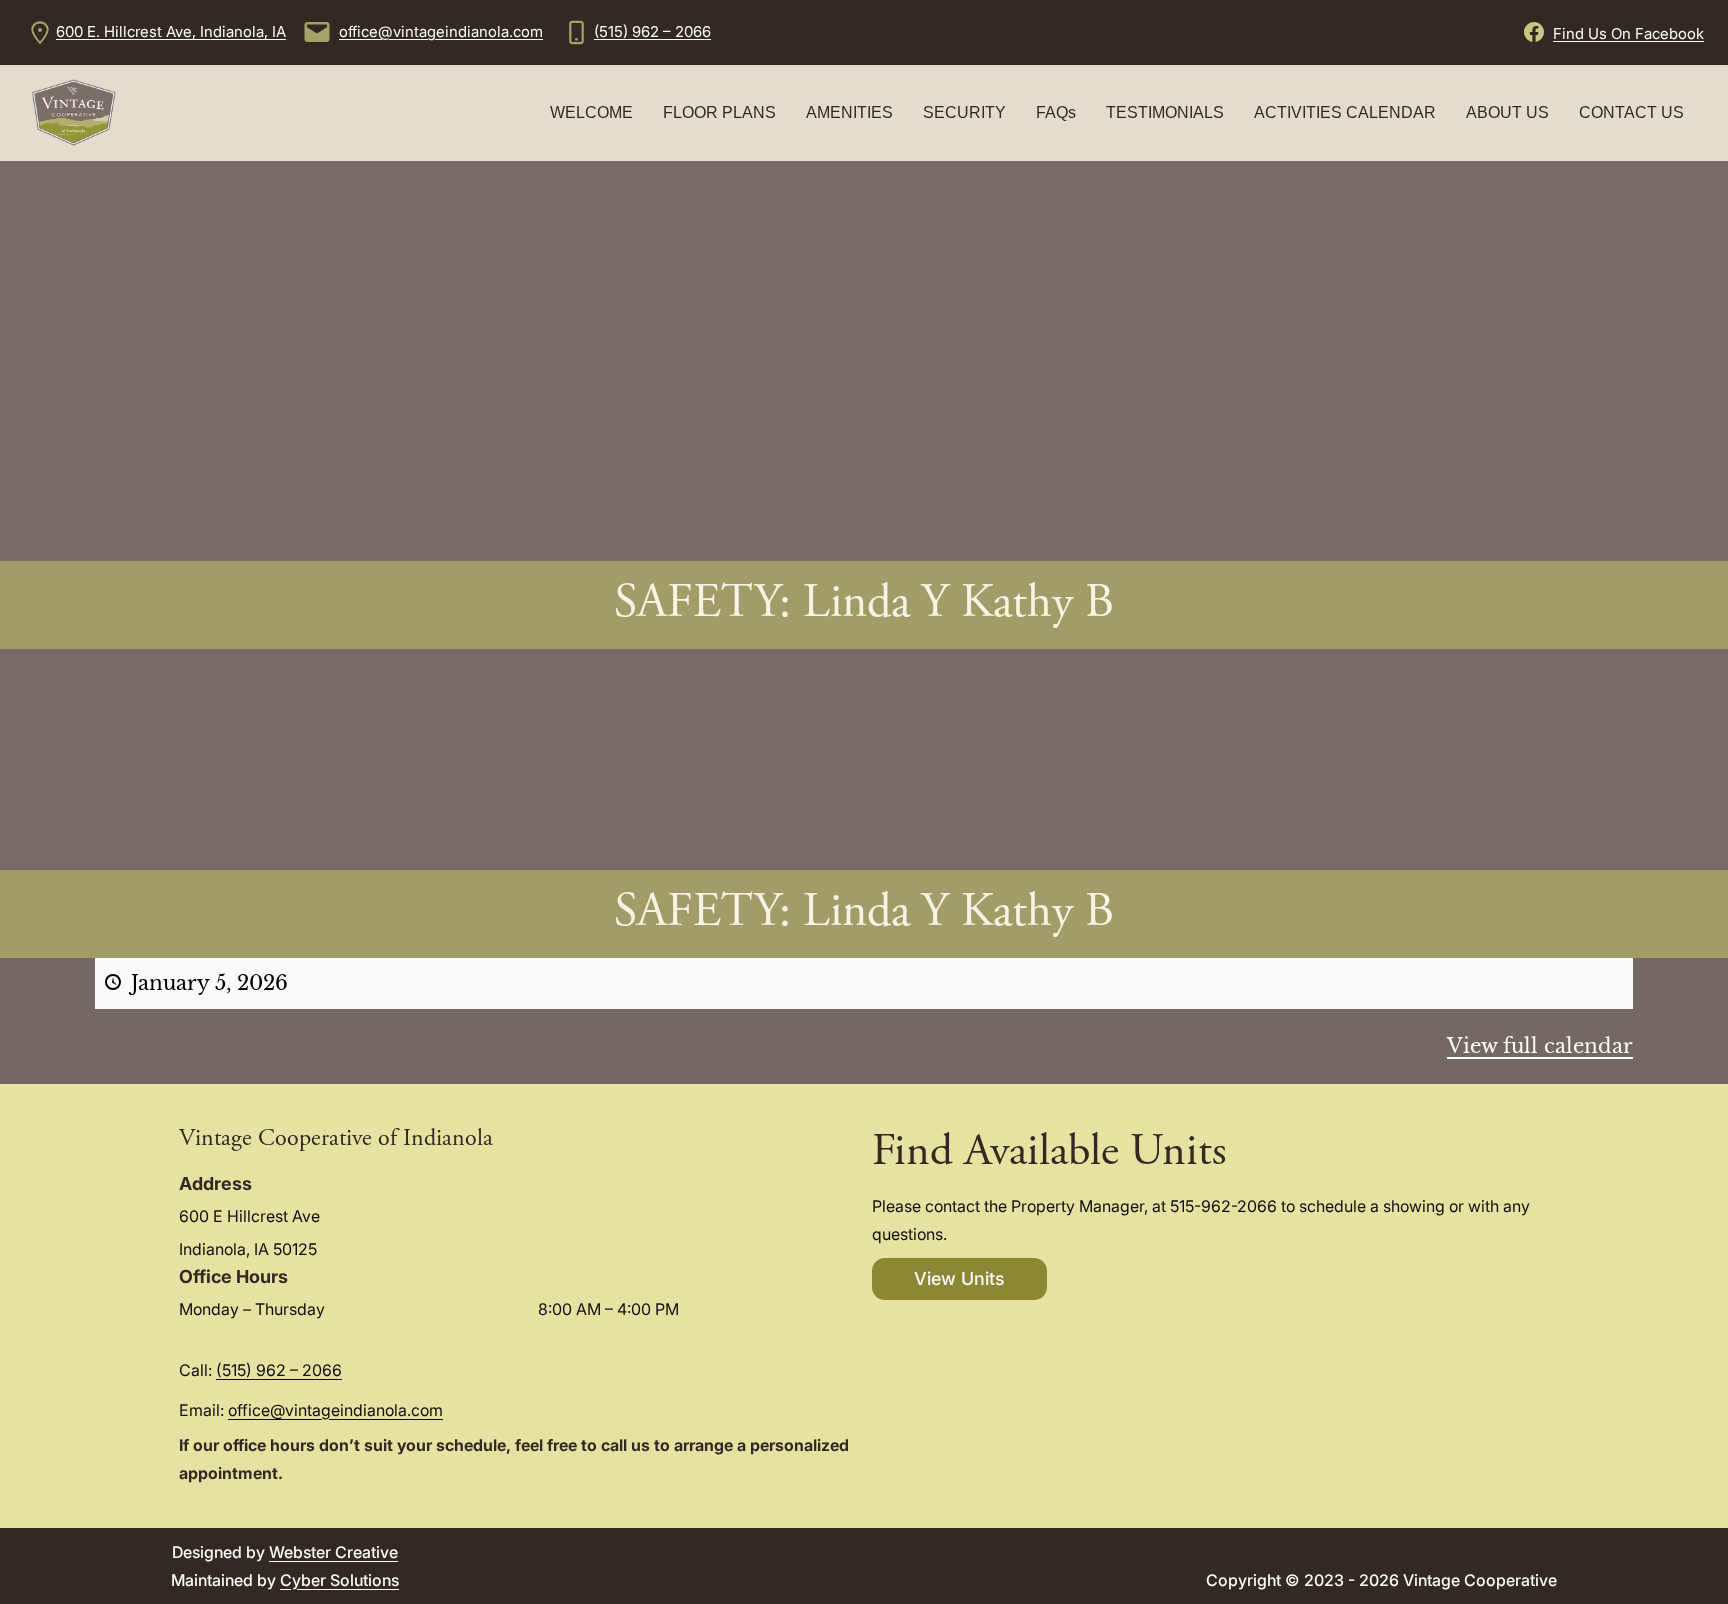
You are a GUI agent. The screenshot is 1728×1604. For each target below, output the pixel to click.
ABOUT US (1507, 112)
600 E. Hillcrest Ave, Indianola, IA (171, 31)
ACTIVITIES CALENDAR (1345, 112)
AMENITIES (849, 112)
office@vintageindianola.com (441, 31)
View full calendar (1540, 1046)
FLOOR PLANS (719, 112)
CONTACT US (1631, 112)
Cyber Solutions (339, 1580)
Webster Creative (333, 1552)
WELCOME (591, 112)
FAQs (1056, 112)
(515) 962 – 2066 (652, 31)
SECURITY (964, 112)
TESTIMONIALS (1165, 112)
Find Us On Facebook (1628, 33)
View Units (959, 1278)
